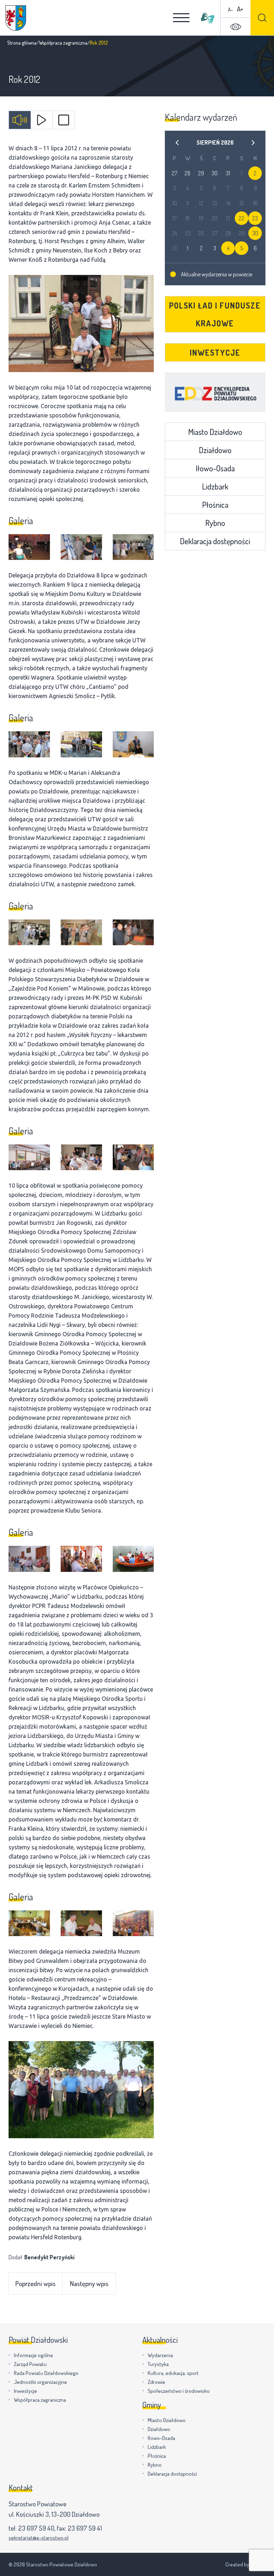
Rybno (215, 523)
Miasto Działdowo (215, 432)
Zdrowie (156, 2382)
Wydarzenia (160, 2355)
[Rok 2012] (81, 324)
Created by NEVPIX (245, 2564)
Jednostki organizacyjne (40, 2382)
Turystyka (158, 2364)
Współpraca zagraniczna (63, 43)
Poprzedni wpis (35, 2283)
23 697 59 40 (36, 2528)
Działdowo (215, 450)
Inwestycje (215, 352)
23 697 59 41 (85, 2528)
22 (242, 218)
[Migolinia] (208, 18)
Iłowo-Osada (215, 468)
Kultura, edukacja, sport (173, 2373)
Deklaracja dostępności (215, 541)
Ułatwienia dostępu (235, 27)
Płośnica (215, 505)
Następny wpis (89, 2283)
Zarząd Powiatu (30, 2364)
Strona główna (22, 43)
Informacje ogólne (34, 2355)
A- (230, 9)
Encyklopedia (215, 392)
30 (255, 233)
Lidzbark (215, 486)
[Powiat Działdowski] (16, 18)
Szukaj (262, 18)
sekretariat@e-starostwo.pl (39, 2538)
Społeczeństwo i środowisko (179, 2391)
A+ (240, 9)
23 (255, 218)
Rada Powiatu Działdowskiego (46, 2373)
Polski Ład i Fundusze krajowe (215, 314)
